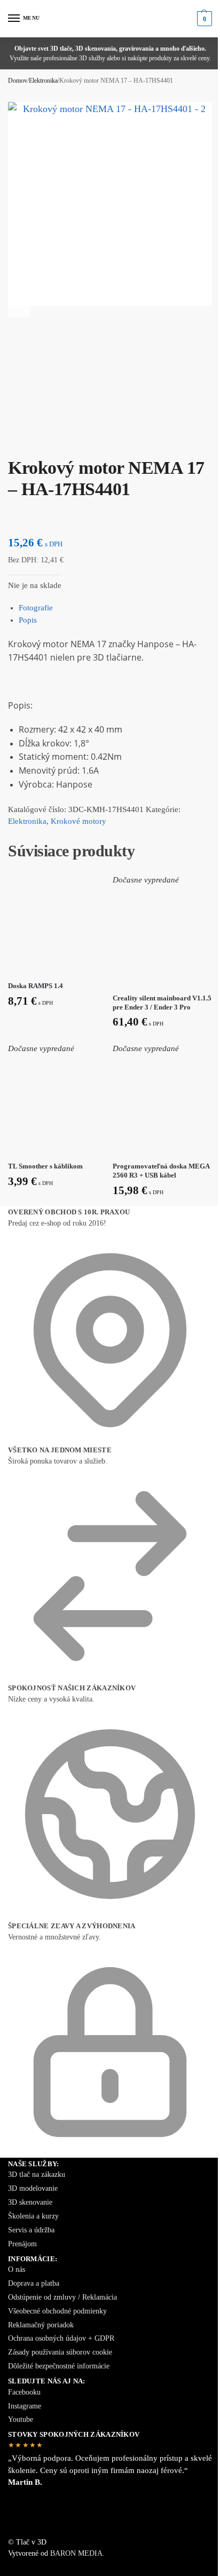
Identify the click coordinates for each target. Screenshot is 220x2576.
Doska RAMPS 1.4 (36, 986)
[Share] (20, 442)
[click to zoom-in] (110, 204)
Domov (18, 81)
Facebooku (24, 2392)
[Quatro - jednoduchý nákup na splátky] (110, 2518)
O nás (17, 2269)
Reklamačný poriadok (41, 2325)
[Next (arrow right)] (20, 454)
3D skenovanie (30, 2202)
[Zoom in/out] (37, 442)
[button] (203, 19)
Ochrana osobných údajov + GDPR (61, 2338)
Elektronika (43, 81)
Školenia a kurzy (33, 2216)
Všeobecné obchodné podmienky (57, 2311)
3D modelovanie (33, 2188)
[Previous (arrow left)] (11, 454)
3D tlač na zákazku (37, 2175)
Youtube (21, 2419)
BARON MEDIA (76, 2553)
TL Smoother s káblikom (45, 1166)
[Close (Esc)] (11, 442)
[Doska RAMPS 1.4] (58, 924)
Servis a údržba (31, 2230)
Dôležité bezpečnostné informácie (59, 2366)
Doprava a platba (34, 2283)
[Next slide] (19, 306)
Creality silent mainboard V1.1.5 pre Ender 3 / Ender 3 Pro (162, 1003)
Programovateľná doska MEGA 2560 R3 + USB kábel (161, 1171)
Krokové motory (78, 821)
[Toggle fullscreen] (28, 442)
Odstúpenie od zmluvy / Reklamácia (62, 2297)
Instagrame (25, 2406)
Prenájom (22, 2244)
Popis (28, 620)
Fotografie (36, 608)
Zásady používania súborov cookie (60, 2352)
